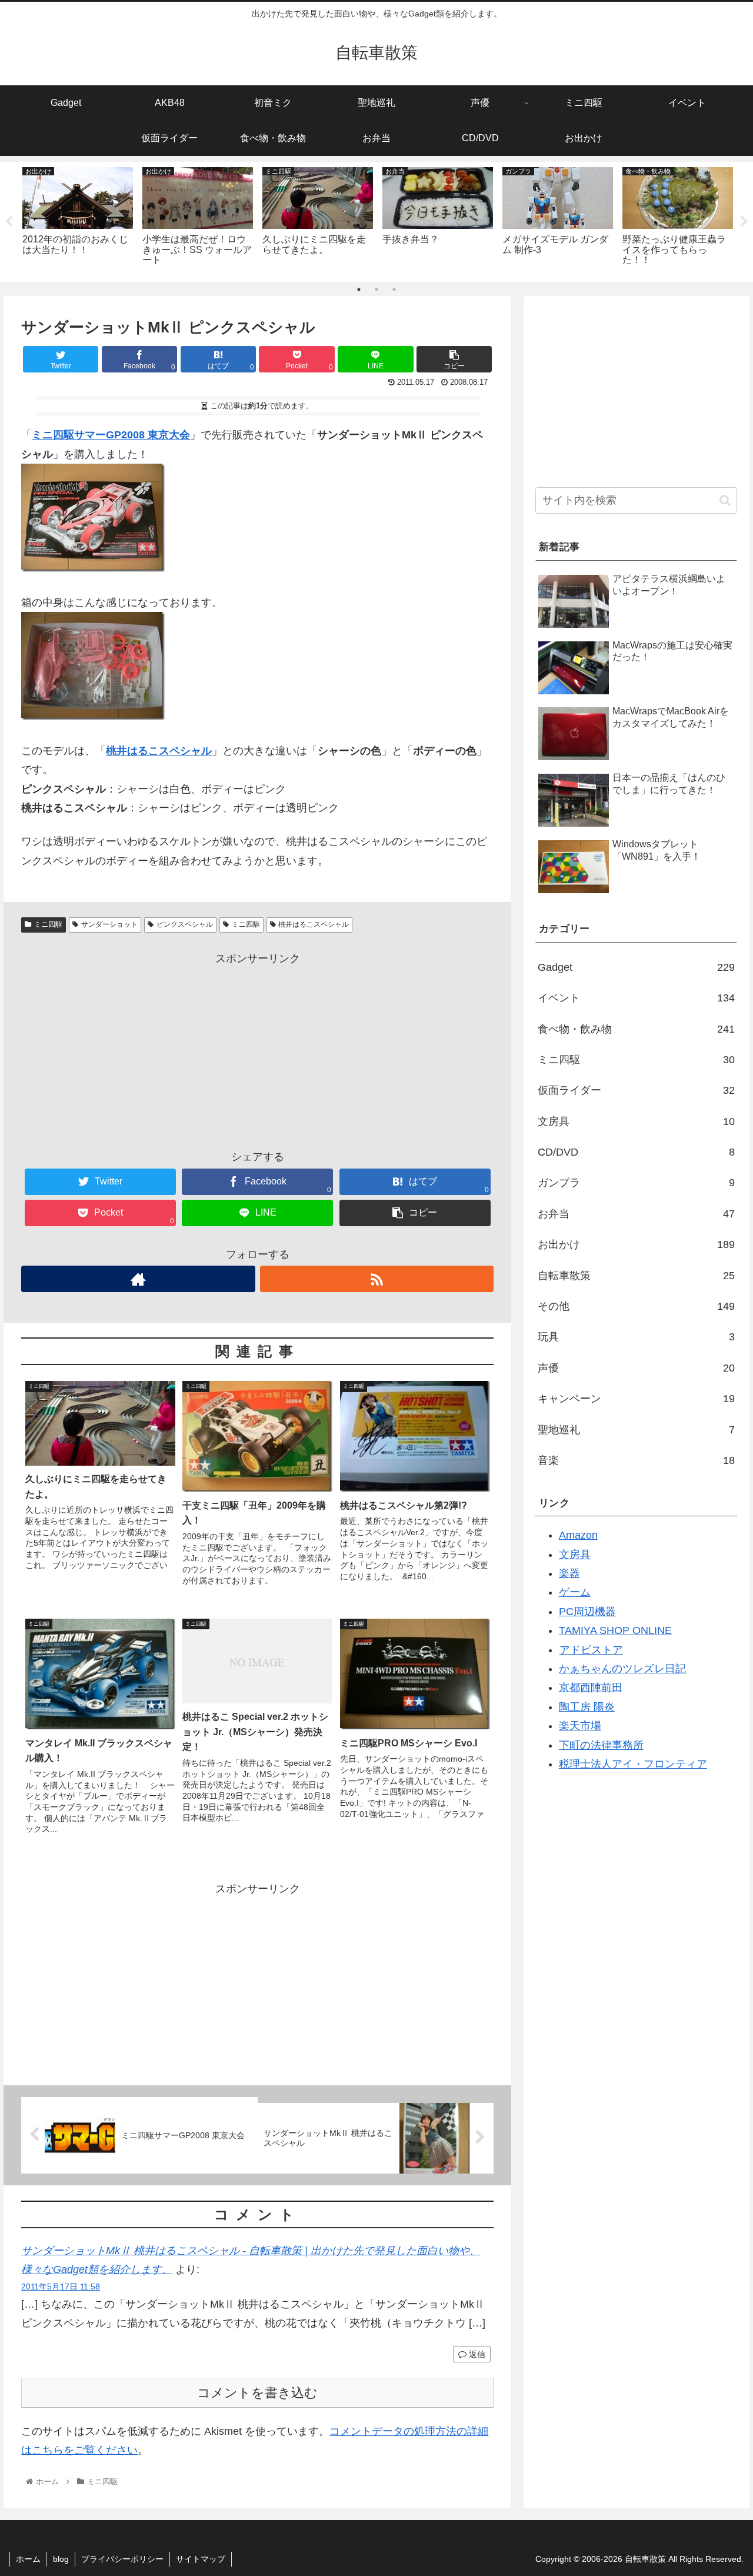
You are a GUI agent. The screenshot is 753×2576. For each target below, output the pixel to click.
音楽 (637, 1460)
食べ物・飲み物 (637, 1029)
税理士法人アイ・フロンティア (633, 1764)
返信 (476, 2354)
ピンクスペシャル (185, 924)
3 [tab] (394, 289)
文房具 (637, 1121)
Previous (9, 222)
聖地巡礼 (637, 1430)
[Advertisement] (257, 1050)
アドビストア (591, 1650)
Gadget (637, 967)
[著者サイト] (138, 1279)
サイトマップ (201, 2559)
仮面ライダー (637, 1090)
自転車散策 (637, 1276)
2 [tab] (376, 289)
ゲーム (575, 1592)
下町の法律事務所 (601, 1745)
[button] (725, 500)
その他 (637, 1306)
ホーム (28, 2559)
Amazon (578, 1535)
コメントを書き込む (257, 2393)
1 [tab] (359, 289)
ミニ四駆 (48, 924)
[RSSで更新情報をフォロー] (377, 1279)
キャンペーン (637, 1399)
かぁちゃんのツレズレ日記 (622, 1669)
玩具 (637, 1337)
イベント (637, 998)
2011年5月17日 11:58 (61, 2287)
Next (744, 222)
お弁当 (637, 1214)
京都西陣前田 (591, 1688)
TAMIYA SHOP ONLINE (615, 1630)
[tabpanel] (78, 219)
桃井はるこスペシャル (314, 924)
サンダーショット (109, 924)
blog (61, 2559)
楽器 (569, 1573)
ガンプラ (637, 1183)
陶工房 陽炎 (587, 1707)
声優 (637, 1368)
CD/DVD (637, 1152)
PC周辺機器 (587, 1612)
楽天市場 (580, 1726)
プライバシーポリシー (122, 2559)
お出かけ (637, 1244)
